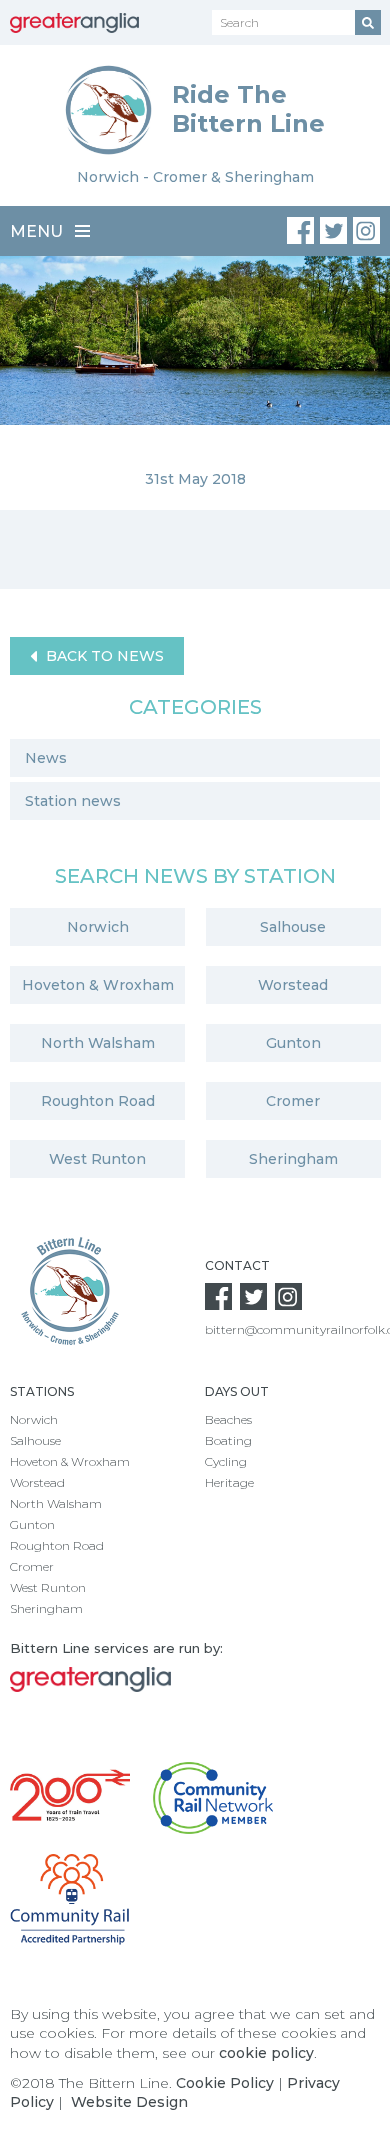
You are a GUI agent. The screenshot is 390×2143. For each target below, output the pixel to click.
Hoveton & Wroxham (98, 985)
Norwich (98, 927)
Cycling (226, 1461)
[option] (195, 383)
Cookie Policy (225, 2083)
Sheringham (293, 1159)
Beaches (228, 1419)
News (46, 758)
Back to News (103, 656)
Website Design (129, 2102)
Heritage (229, 1482)
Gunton (293, 1043)
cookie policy (266, 2053)
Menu (38, 231)
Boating (228, 1440)
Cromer (293, 1101)
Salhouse (293, 927)
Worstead (293, 985)
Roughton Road (98, 1101)
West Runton (97, 1159)
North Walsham (98, 1043)
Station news (73, 801)
